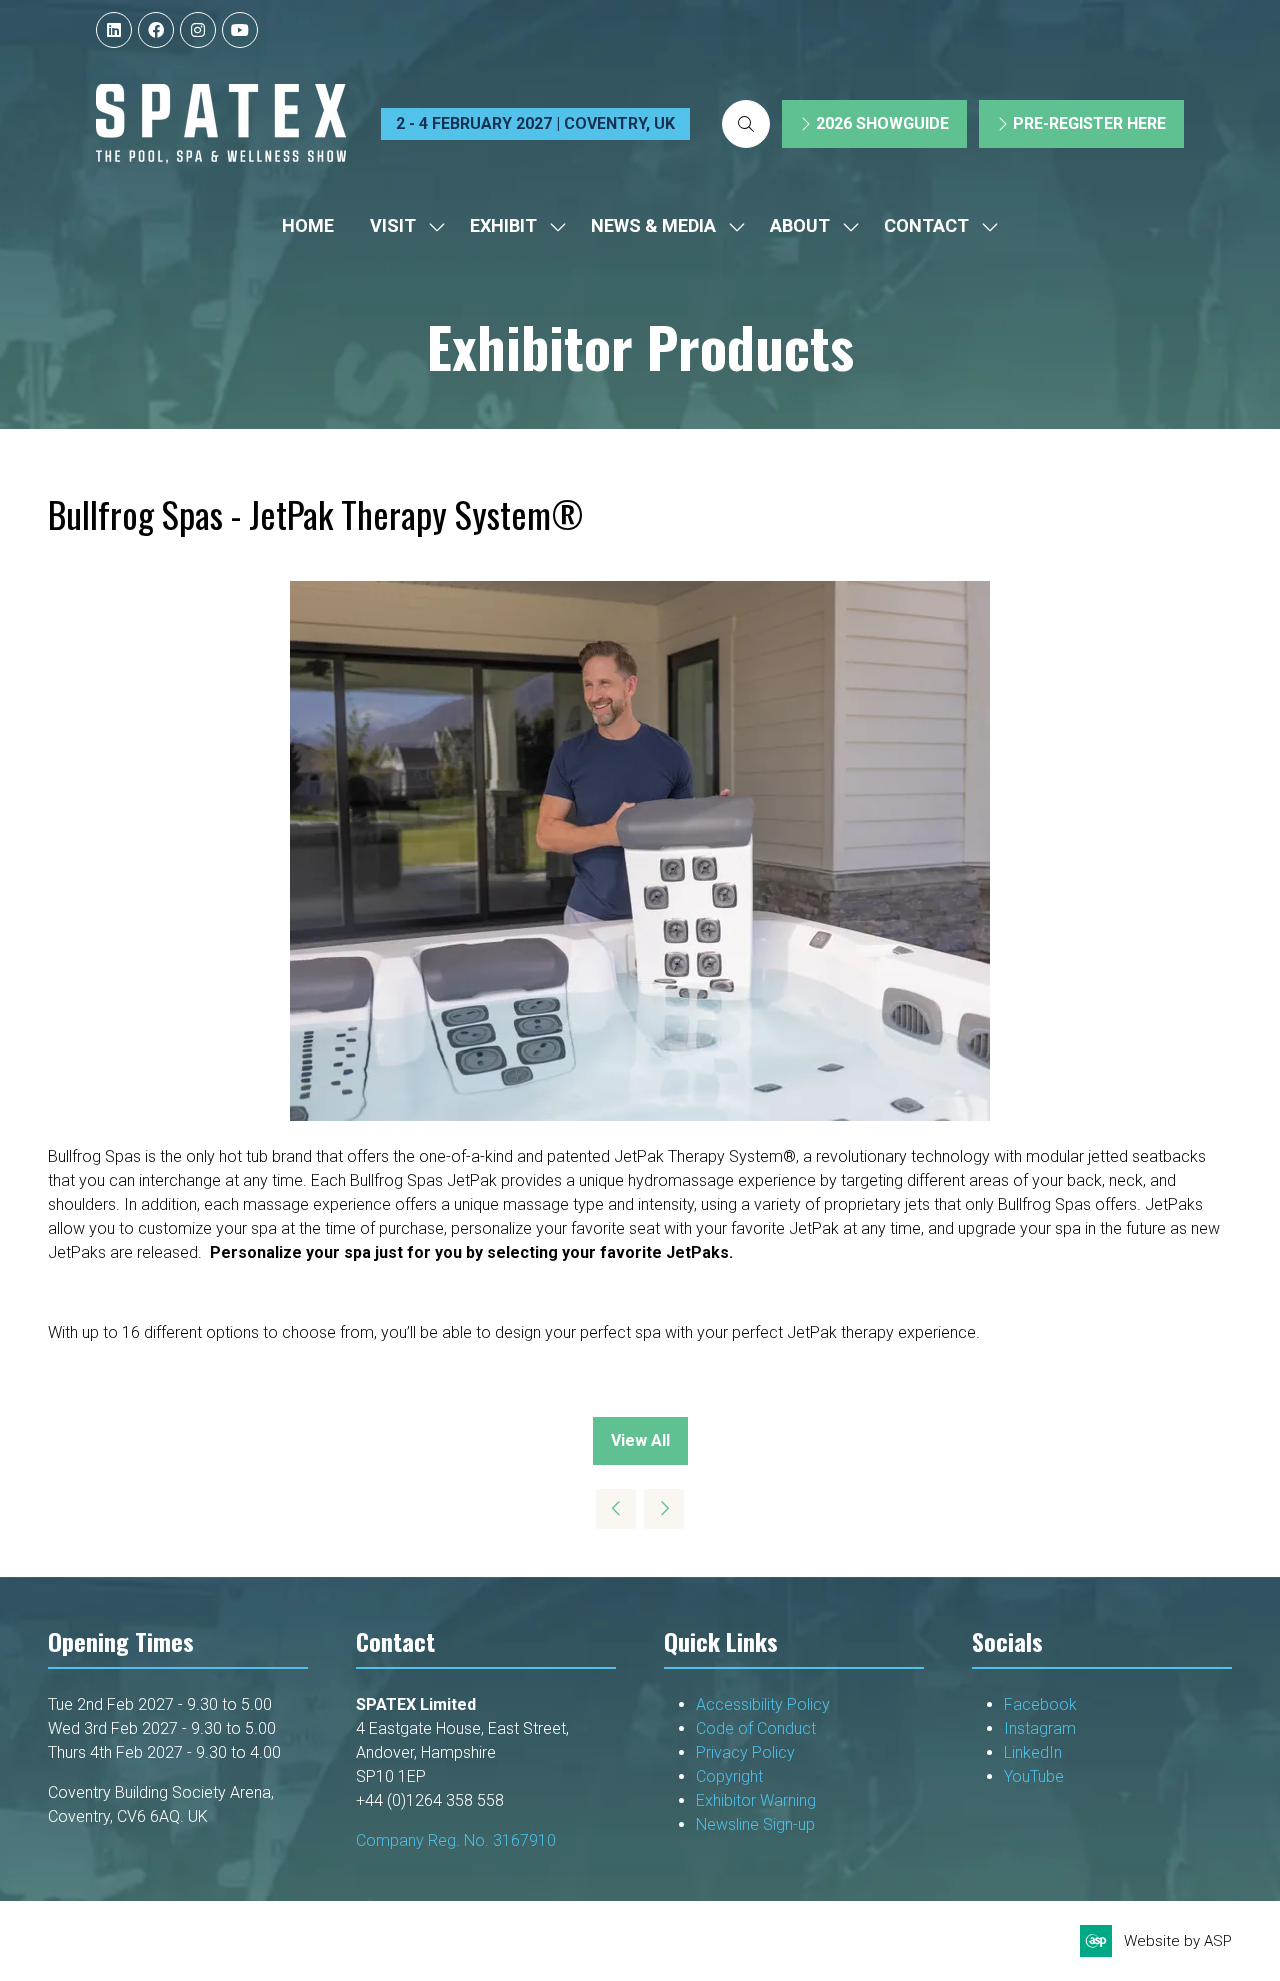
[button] (746, 124)
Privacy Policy (747, 1752)
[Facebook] (156, 30)
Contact (926, 225)
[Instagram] (198, 30)
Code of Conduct (756, 1728)
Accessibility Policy (763, 1704)
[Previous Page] (616, 1509)
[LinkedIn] (114, 30)
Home (308, 225)
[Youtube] (240, 30)
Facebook (1040, 1704)
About (800, 225)
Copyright (731, 1776)
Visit (393, 225)
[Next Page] (664, 1509)
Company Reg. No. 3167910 (456, 1840)
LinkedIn (1033, 1752)
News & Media (653, 225)
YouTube (1034, 1776)
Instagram (1040, 1728)
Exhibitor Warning (756, 1800)
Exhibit (503, 225)
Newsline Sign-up (755, 1824)
